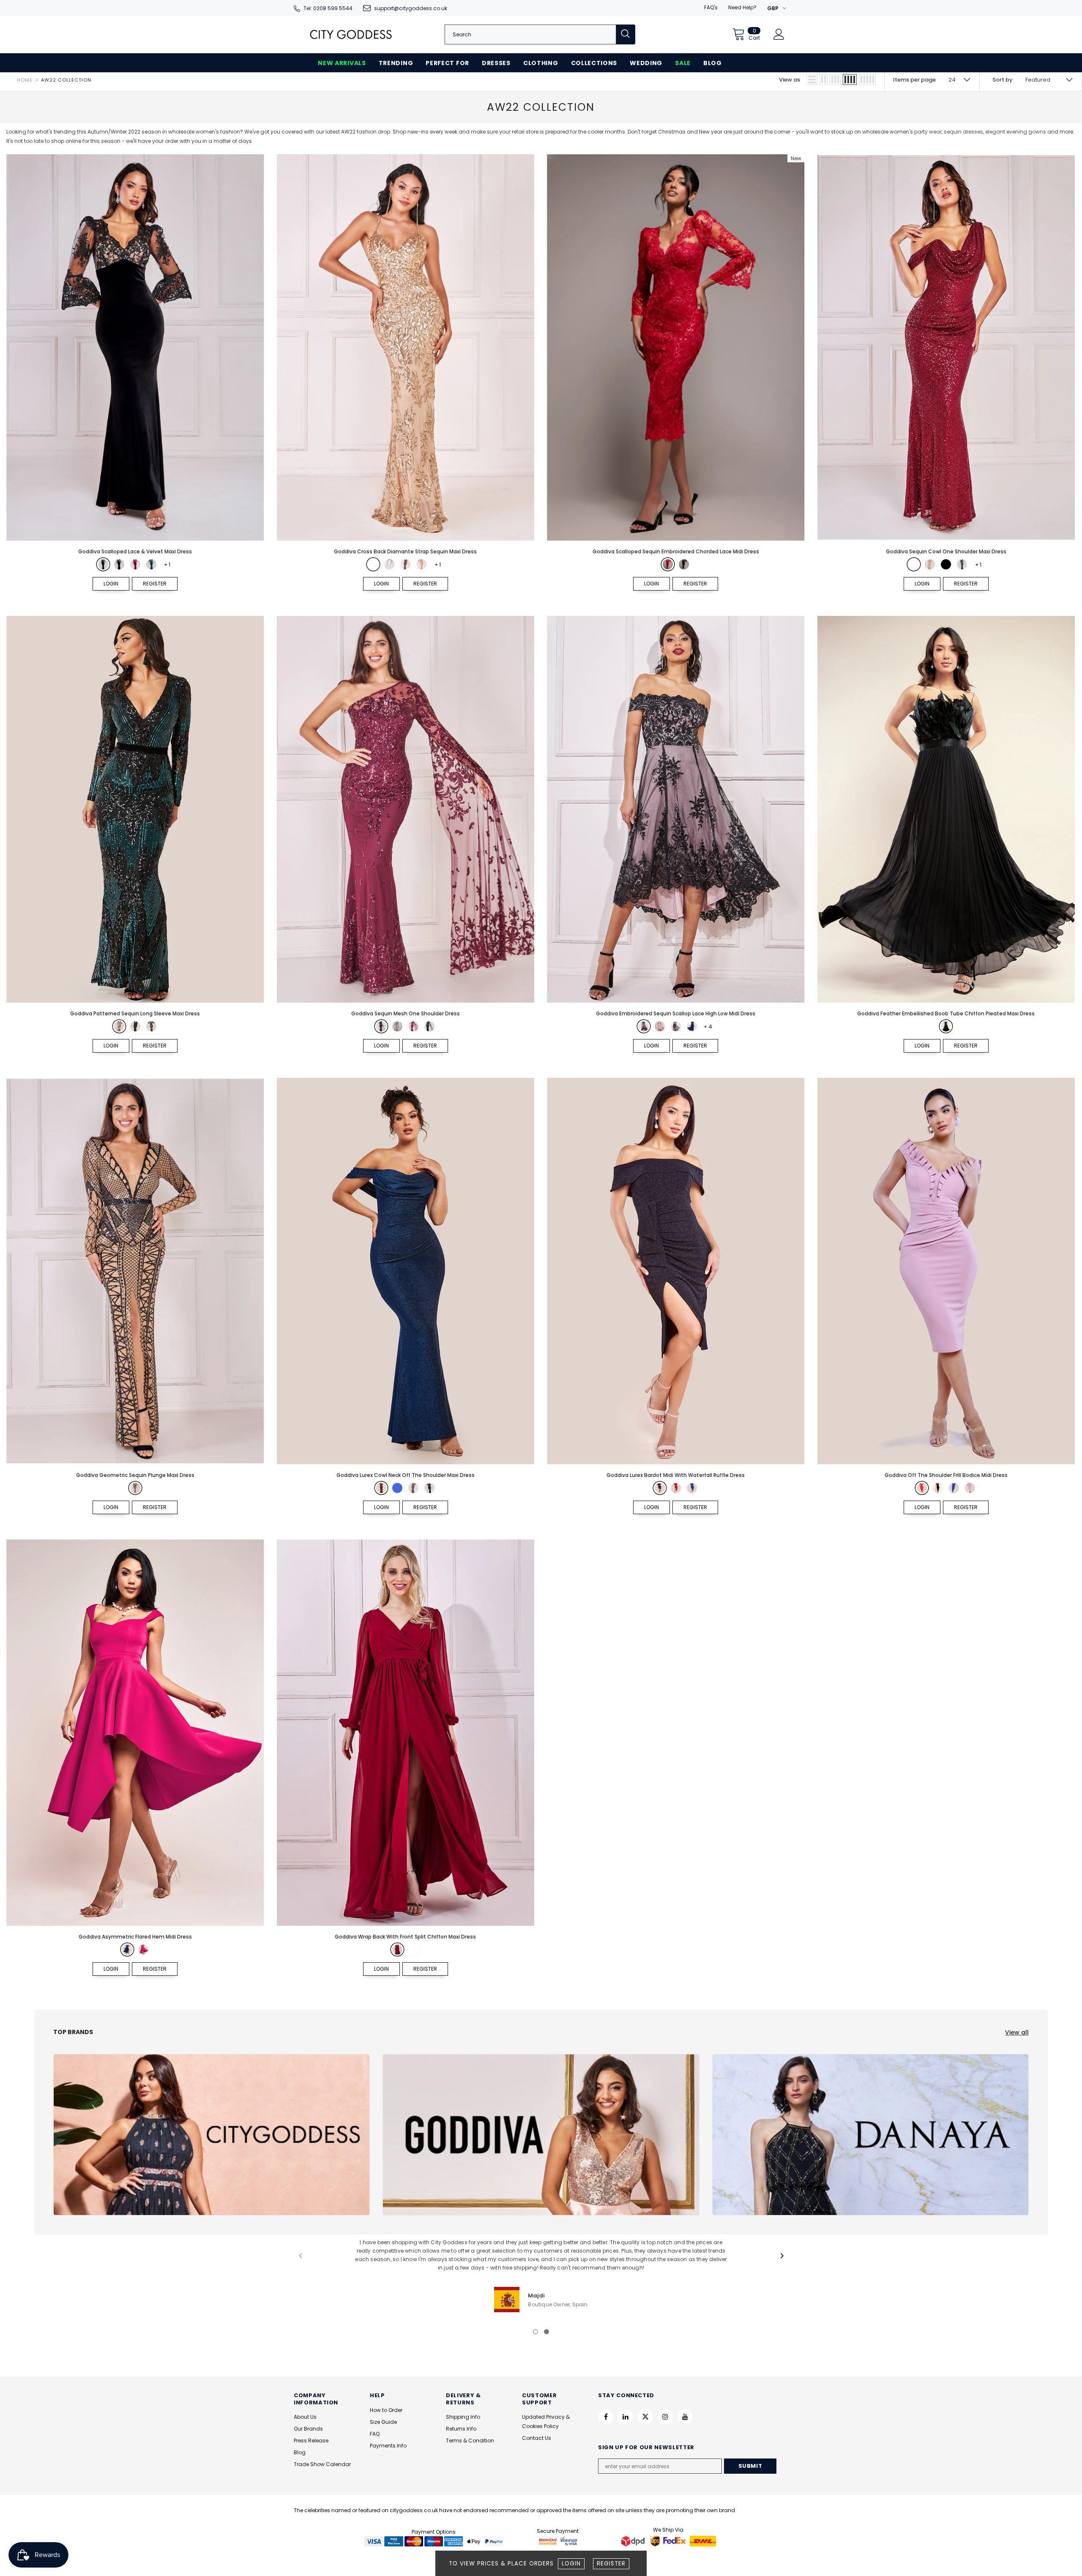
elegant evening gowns (1016, 132)
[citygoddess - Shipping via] (634, 2541)
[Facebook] (606, 2417)
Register (611, 2564)
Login (571, 2564)
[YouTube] (685, 2417)
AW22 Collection (66, 80)
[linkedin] (626, 2417)
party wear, (928, 132)
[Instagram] (665, 2417)
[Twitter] (645, 2417)
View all (1017, 2032)
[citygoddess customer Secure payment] (558, 2541)
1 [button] (536, 2332)
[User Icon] (779, 34)
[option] (541, 2275)
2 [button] (546, 2332)
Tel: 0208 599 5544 (328, 8)
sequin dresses (963, 132)
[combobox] (530, 34)
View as (790, 80)
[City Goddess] (212, 2135)
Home (25, 80)
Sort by (1003, 80)
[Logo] (351, 34)
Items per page (914, 80)
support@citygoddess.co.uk (411, 8)
